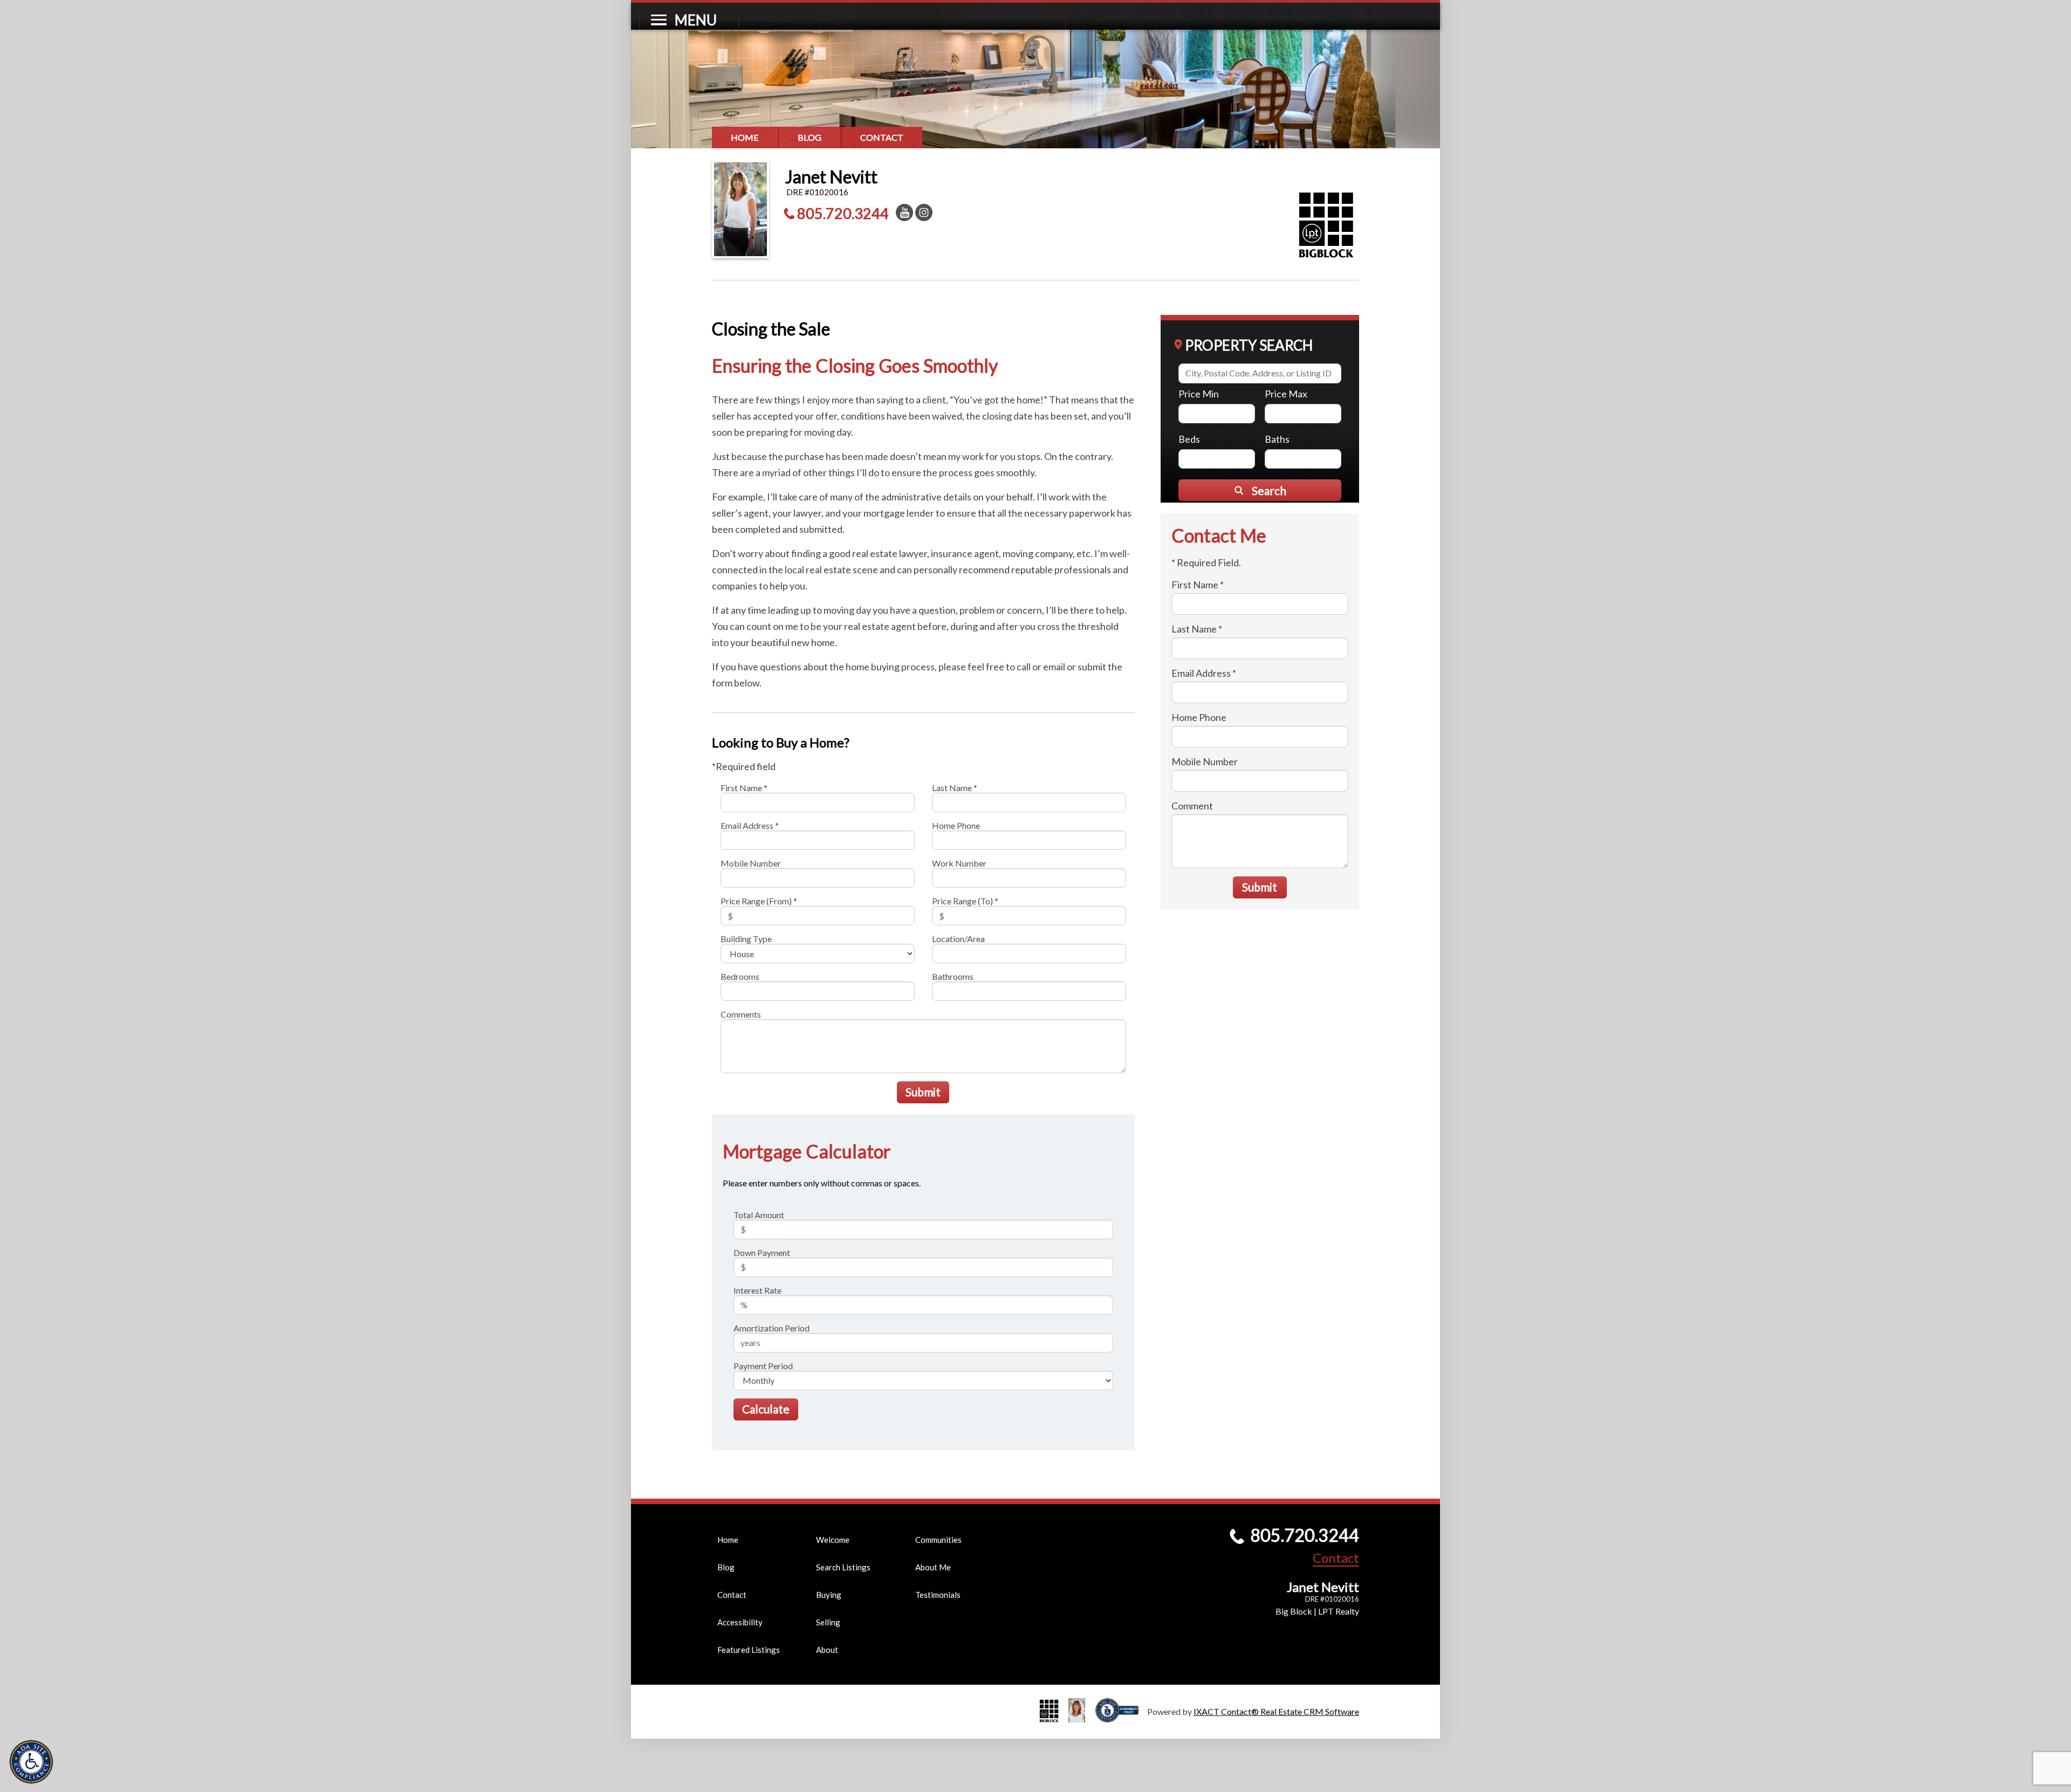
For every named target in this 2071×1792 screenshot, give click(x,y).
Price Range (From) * (759, 901)
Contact (882, 137)
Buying (829, 1595)
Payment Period (763, 1366)
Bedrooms (740, 976)
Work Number (959, 863)
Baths (1277, 439)
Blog (810, 137)
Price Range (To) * (965, 901)
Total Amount (759, 1215)
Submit (923, 1092)
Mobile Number (751, 863)
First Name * (744, 788)
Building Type (746, 939)
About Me (933, 1567)
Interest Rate (757, 1290)
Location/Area (958, 939)
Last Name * (955, 788)
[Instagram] (924, 212)
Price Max (1286, 394)
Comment (1192, 806)
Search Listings (843, 1567)
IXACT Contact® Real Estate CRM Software (1276, 1711)
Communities (938, 1540)
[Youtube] (904, 212)
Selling (828, 1622)
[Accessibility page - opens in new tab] (1121, 1717)
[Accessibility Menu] (31, 1762)
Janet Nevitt (831, 177)
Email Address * (750, 825)
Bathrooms (953, 976)
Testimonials (938, 1595)
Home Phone (956, 825)
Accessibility (740, 1622)
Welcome (833, 1540)
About (827, 1650)
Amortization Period (772, 1328)
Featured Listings (749, 1650)
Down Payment (762, 1252)
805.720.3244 (843, 213)
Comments (741, 1014)
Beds (1189, 439)
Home (745, 137)
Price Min (1199, 394)
